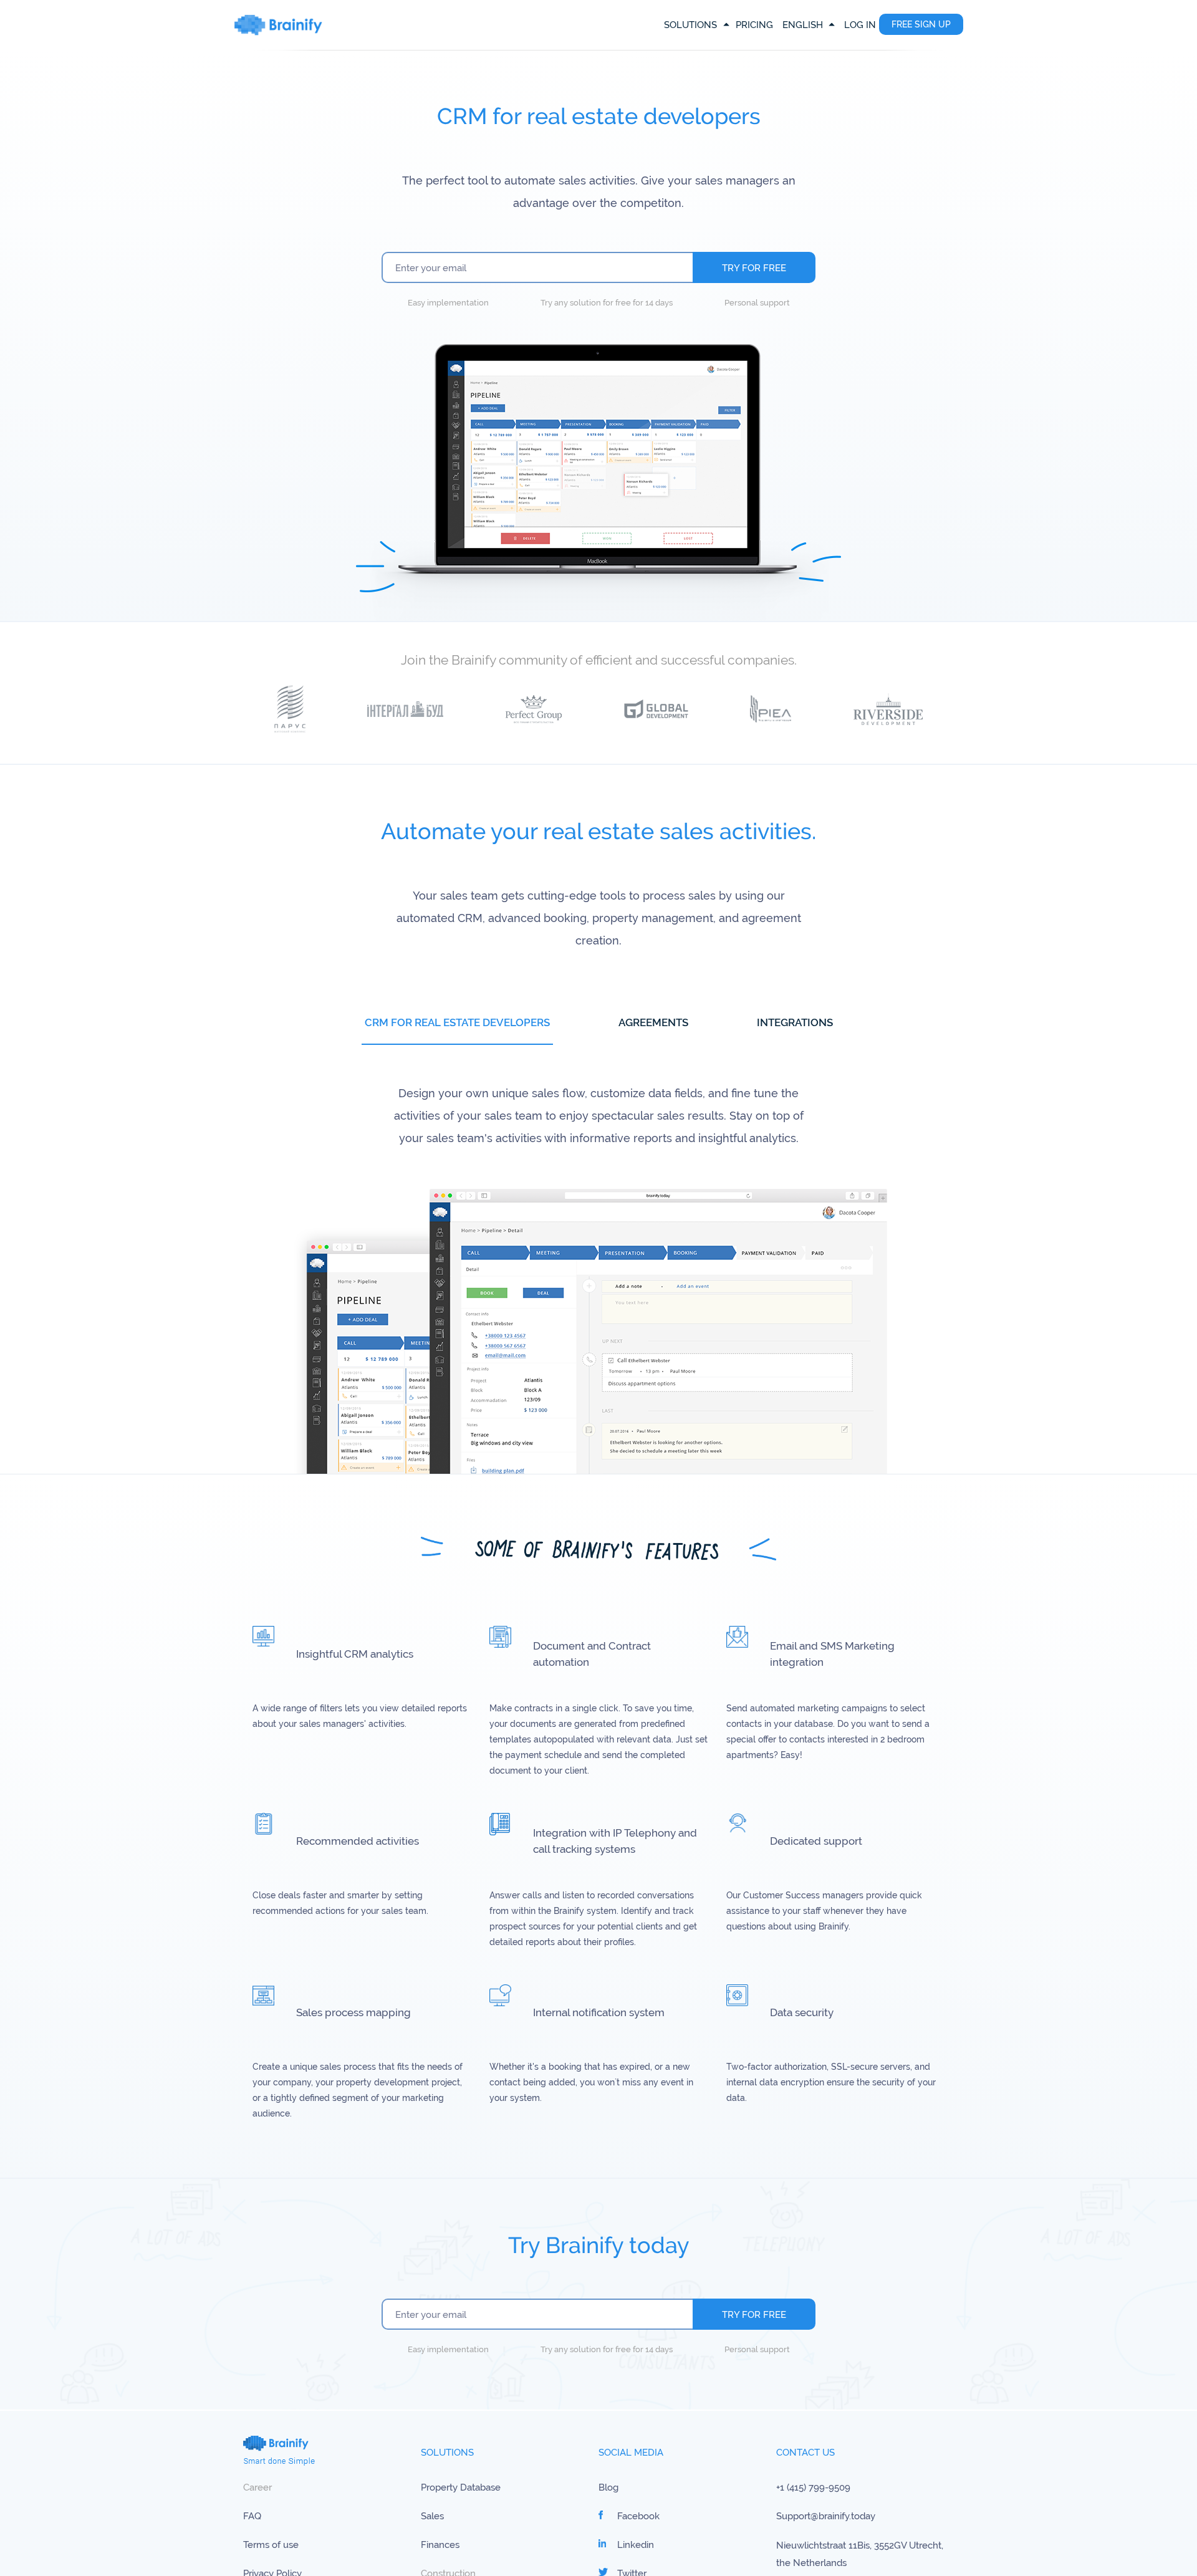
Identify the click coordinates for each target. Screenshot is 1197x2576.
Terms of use (271, 2545)
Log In (860, 25)
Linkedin (636, 2545)
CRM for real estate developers (457, 1022)
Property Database (461, 2487)
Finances (440, 2545)
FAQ (252, 2516)
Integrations (795, 1022)
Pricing (754, 25)
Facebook (638, 2516)
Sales (432, 2516)
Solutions (690, 25)
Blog (608, 2487)
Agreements (653, 1022)
